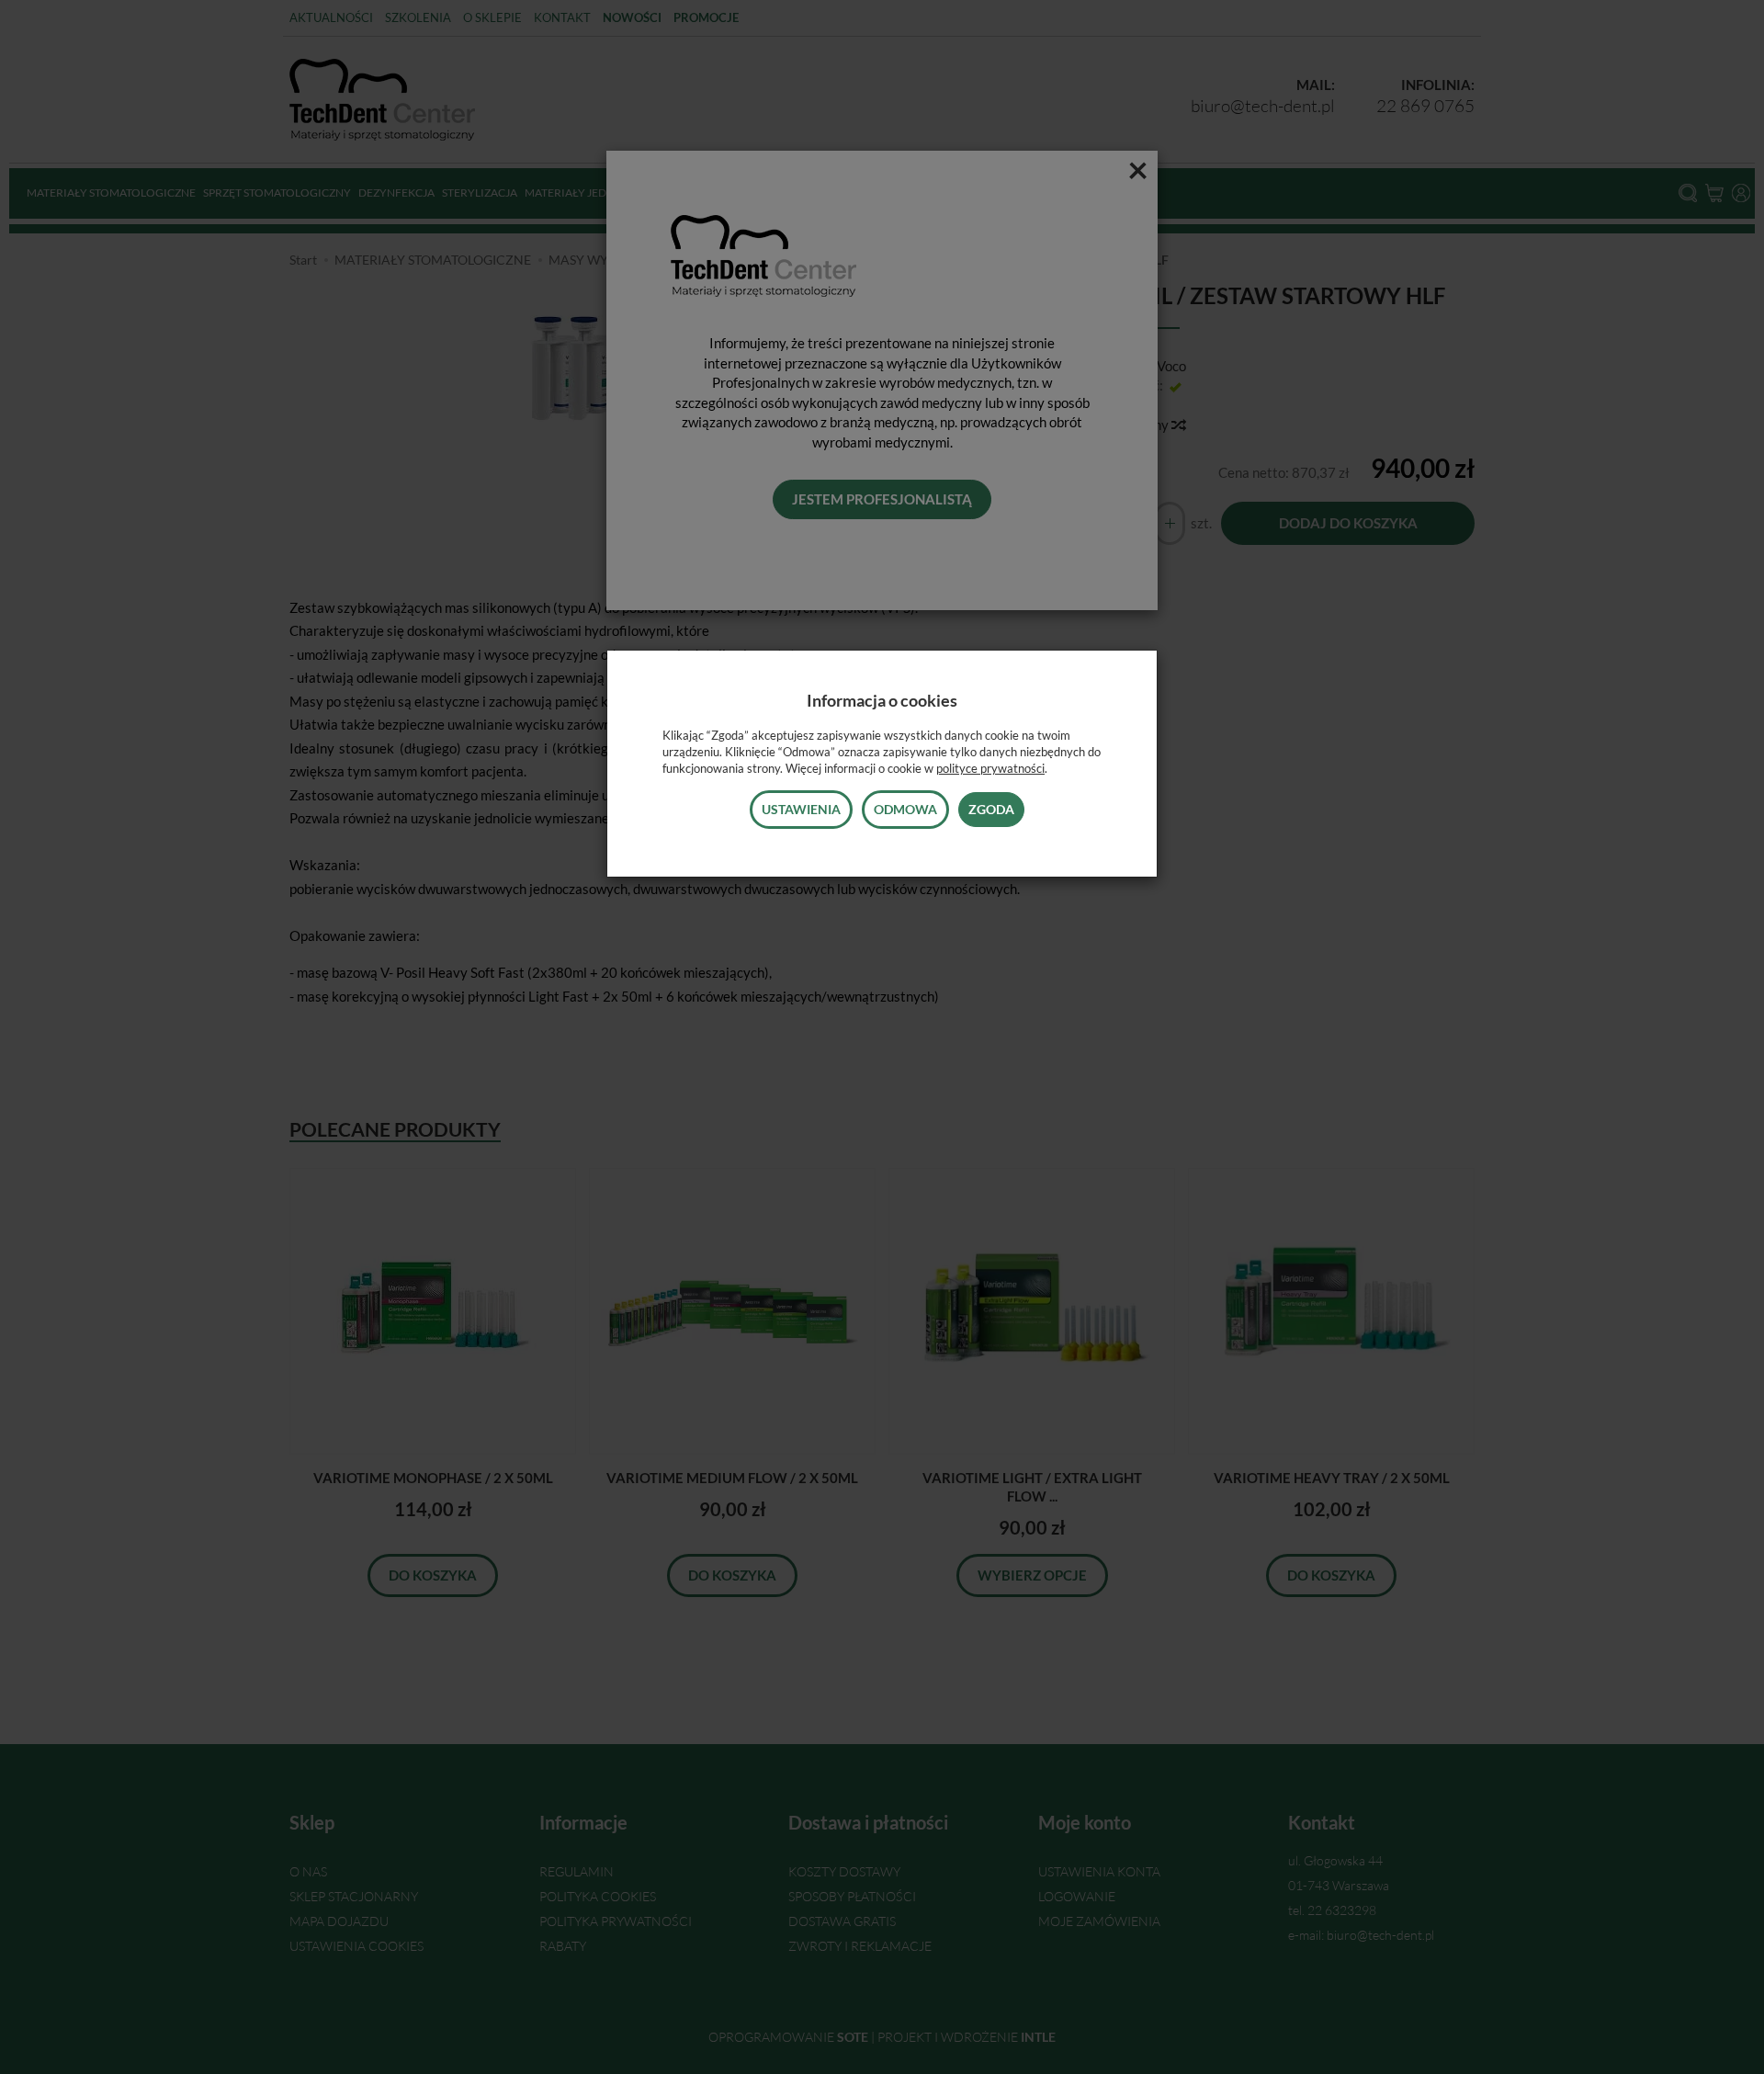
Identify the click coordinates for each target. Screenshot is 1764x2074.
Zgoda (991, 809)
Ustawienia (801, 809)
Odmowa (905, 809)
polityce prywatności (990, 768)
